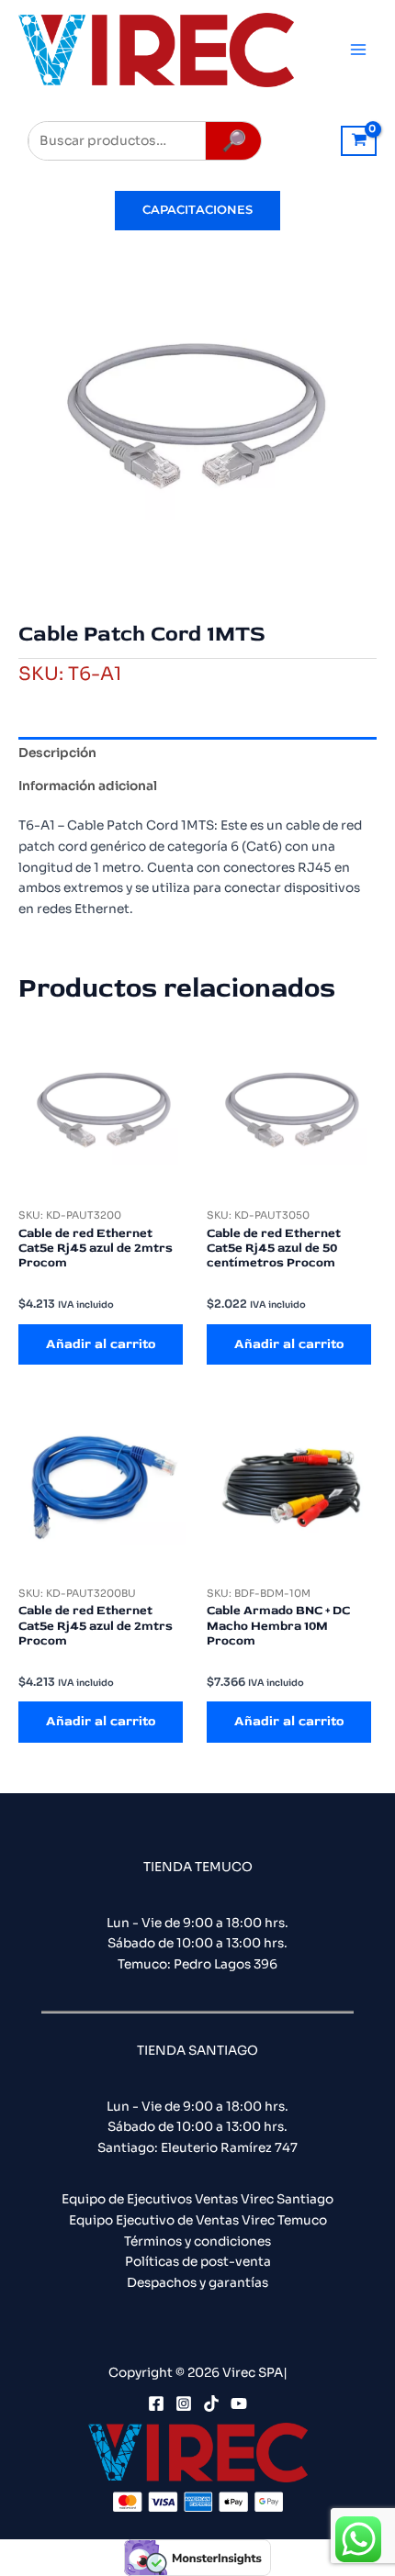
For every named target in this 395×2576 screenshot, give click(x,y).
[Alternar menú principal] (359, 50)
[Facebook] (156, 2403)
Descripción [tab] (57, 753)
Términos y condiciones (197, 2241)
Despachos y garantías (197, 2283)
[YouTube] (239, 2403)
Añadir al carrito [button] (101, 1344)
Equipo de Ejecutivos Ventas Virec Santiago (197, 2199)
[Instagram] (184, 2403)
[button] (197, 211)
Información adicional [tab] (88, 786)
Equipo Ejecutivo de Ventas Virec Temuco (198, 2220)
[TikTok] (211, 2403)
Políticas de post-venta (198, 2262)
